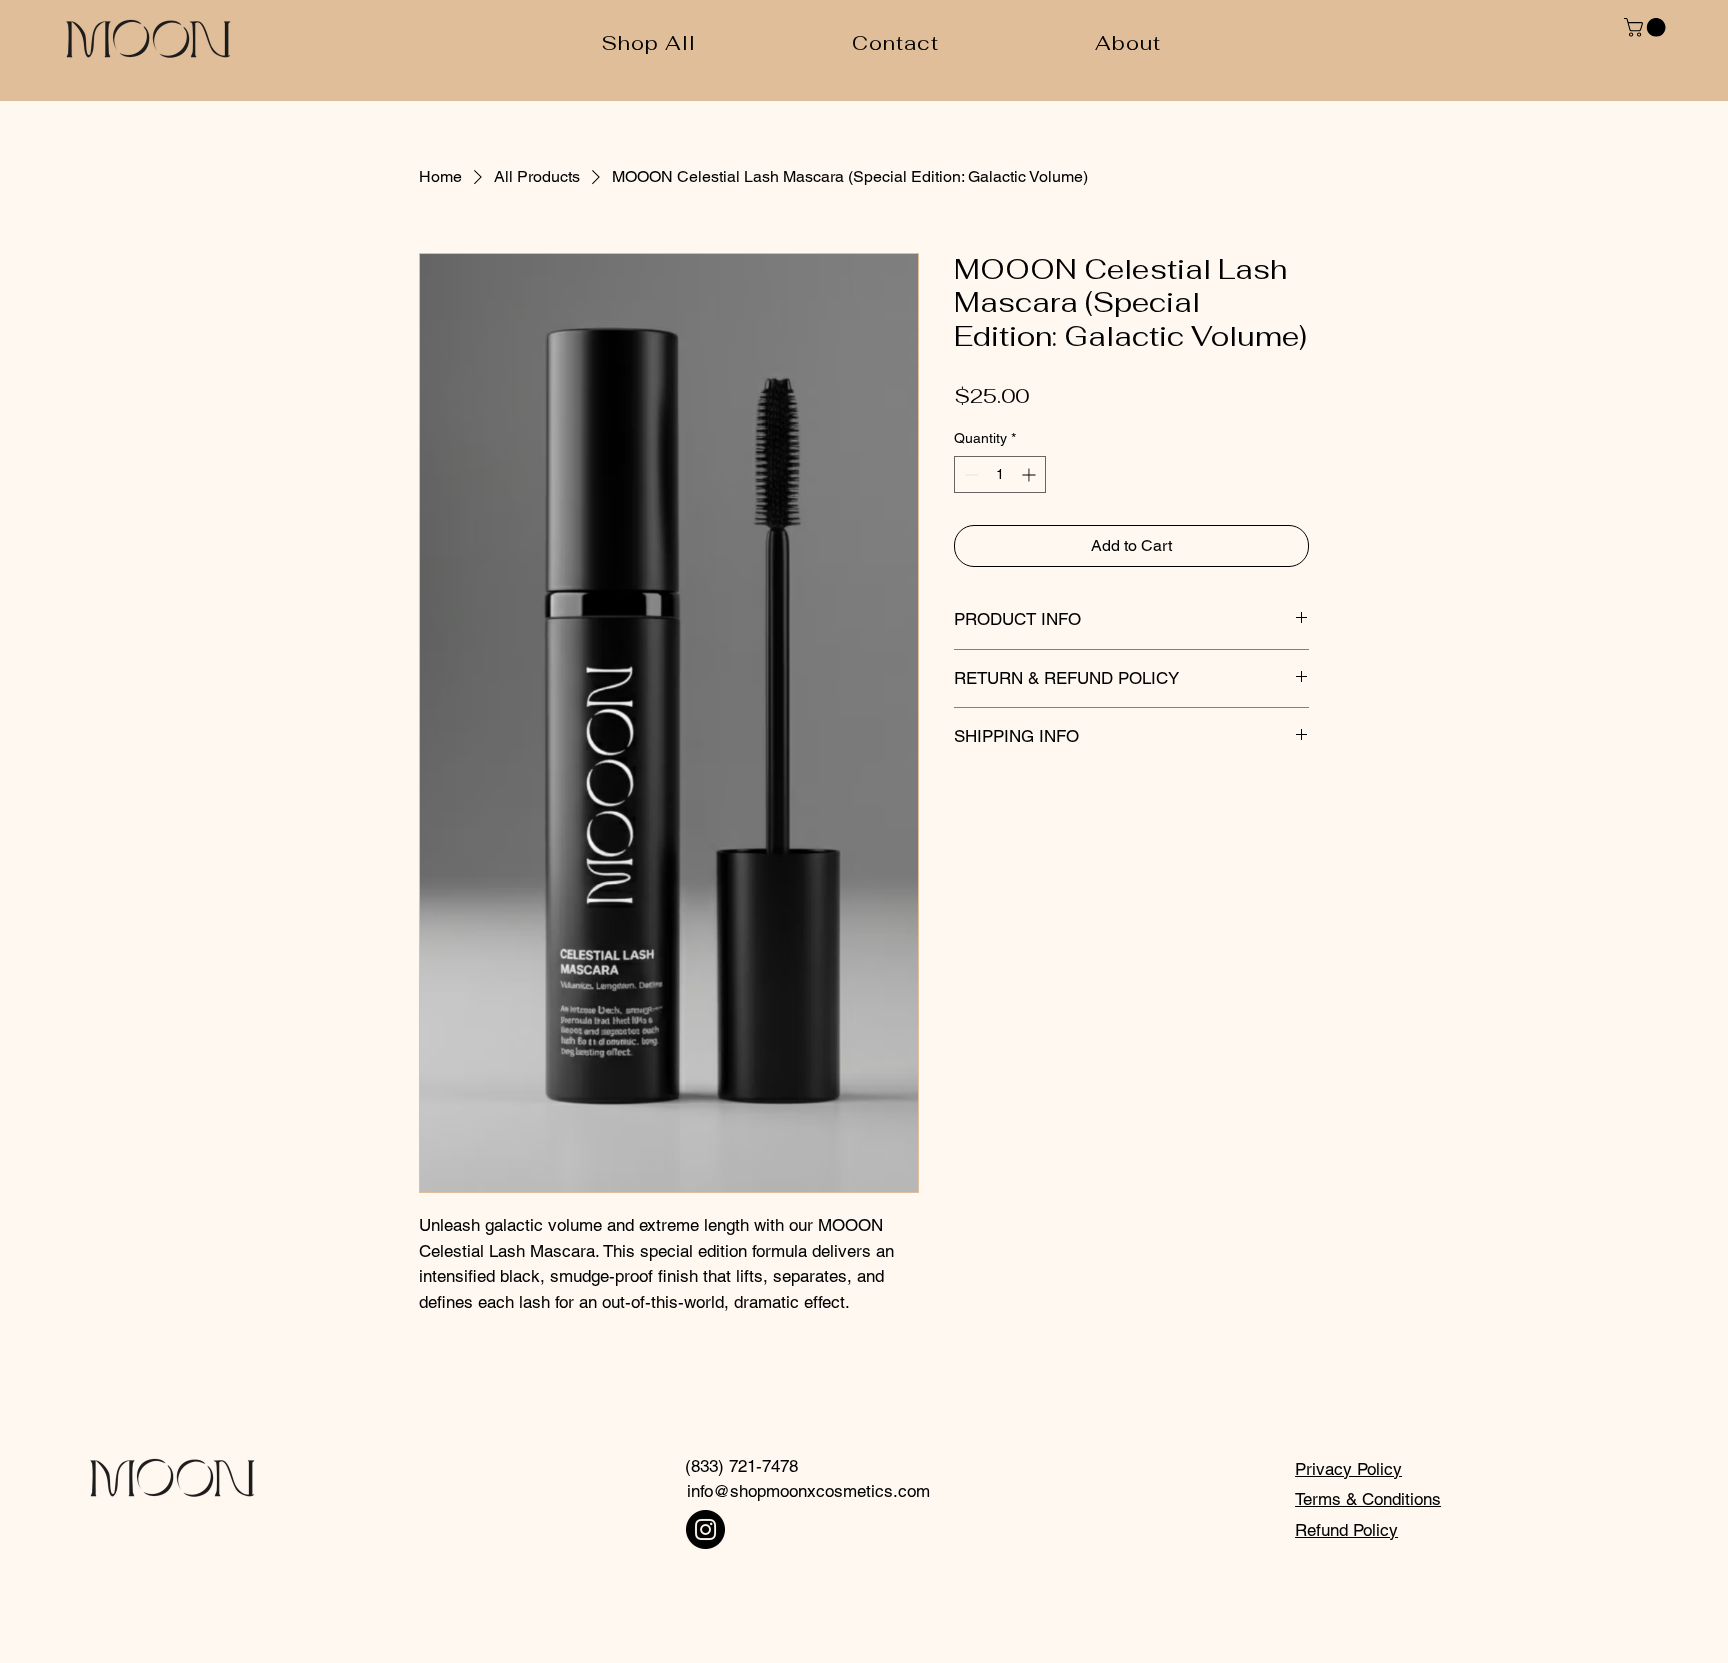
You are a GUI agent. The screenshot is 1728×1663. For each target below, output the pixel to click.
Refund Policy (1346, 1530)
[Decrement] (969, 474)
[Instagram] (705, 1529)
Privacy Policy (1348, 1469)
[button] (1647, 27)
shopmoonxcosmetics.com (830, 1491)
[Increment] (1030, 474)
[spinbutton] (1000, 474)
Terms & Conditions (1368, 1499)
